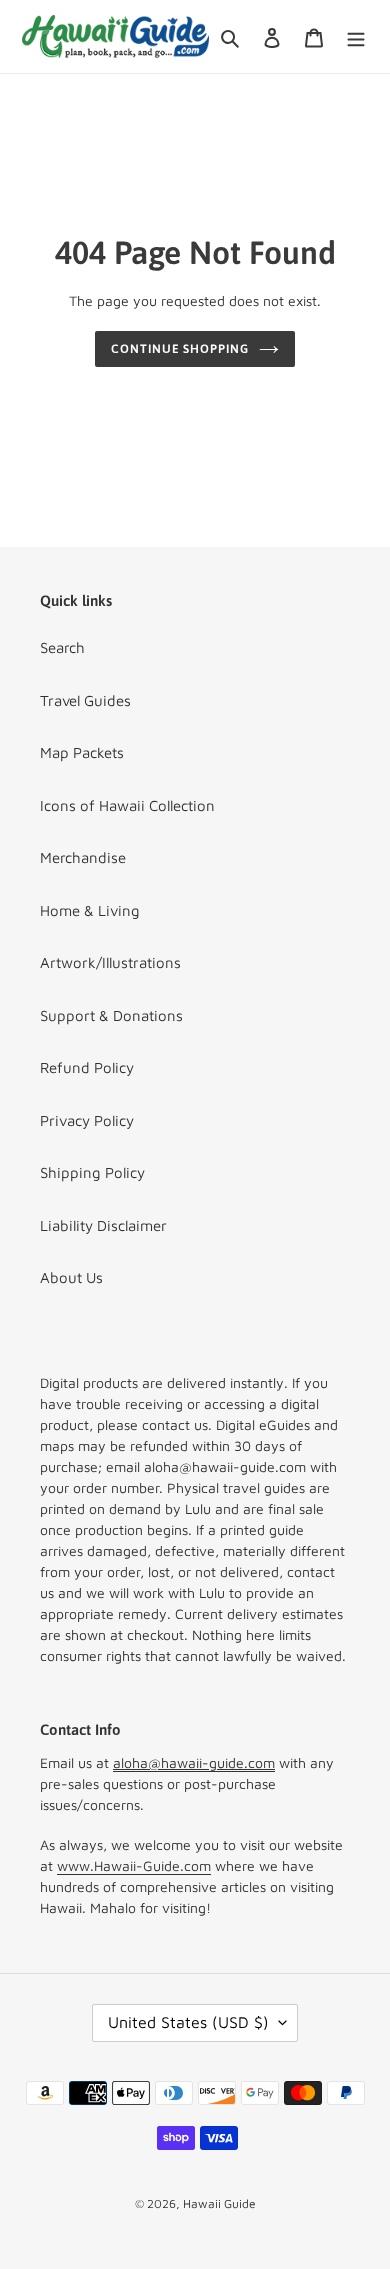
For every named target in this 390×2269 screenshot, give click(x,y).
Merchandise (83, 857)
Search (62, 647)
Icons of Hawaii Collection (127, 805)
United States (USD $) (188, 2022)
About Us (71, 1277)
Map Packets (82, 752)
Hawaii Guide (219, 2203)
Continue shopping (180, 349)
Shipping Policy (92, 1172)
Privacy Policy (87, 1120)
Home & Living (90, 910)
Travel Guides (85, 700)
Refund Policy (87, 1067)
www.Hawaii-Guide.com (134, 1865)
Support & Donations (111, 1015)
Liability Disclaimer (103, 1225)
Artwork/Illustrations (110, 962)
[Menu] (356, 36)
